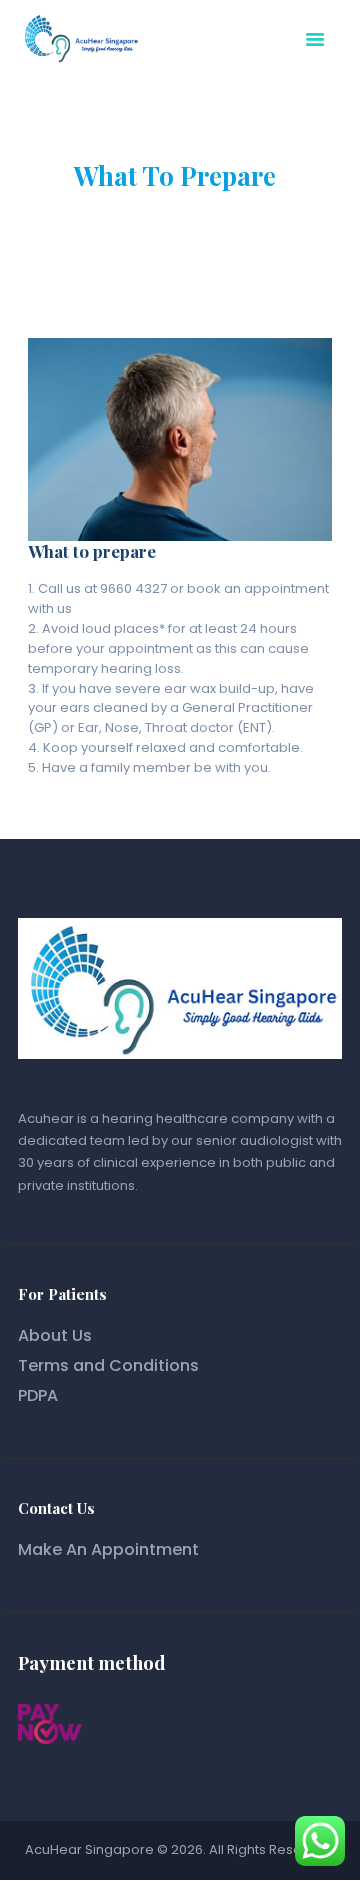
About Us (55, 1335)
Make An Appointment (108, 1549)
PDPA (38, 1395)
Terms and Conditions (108, 1365)
